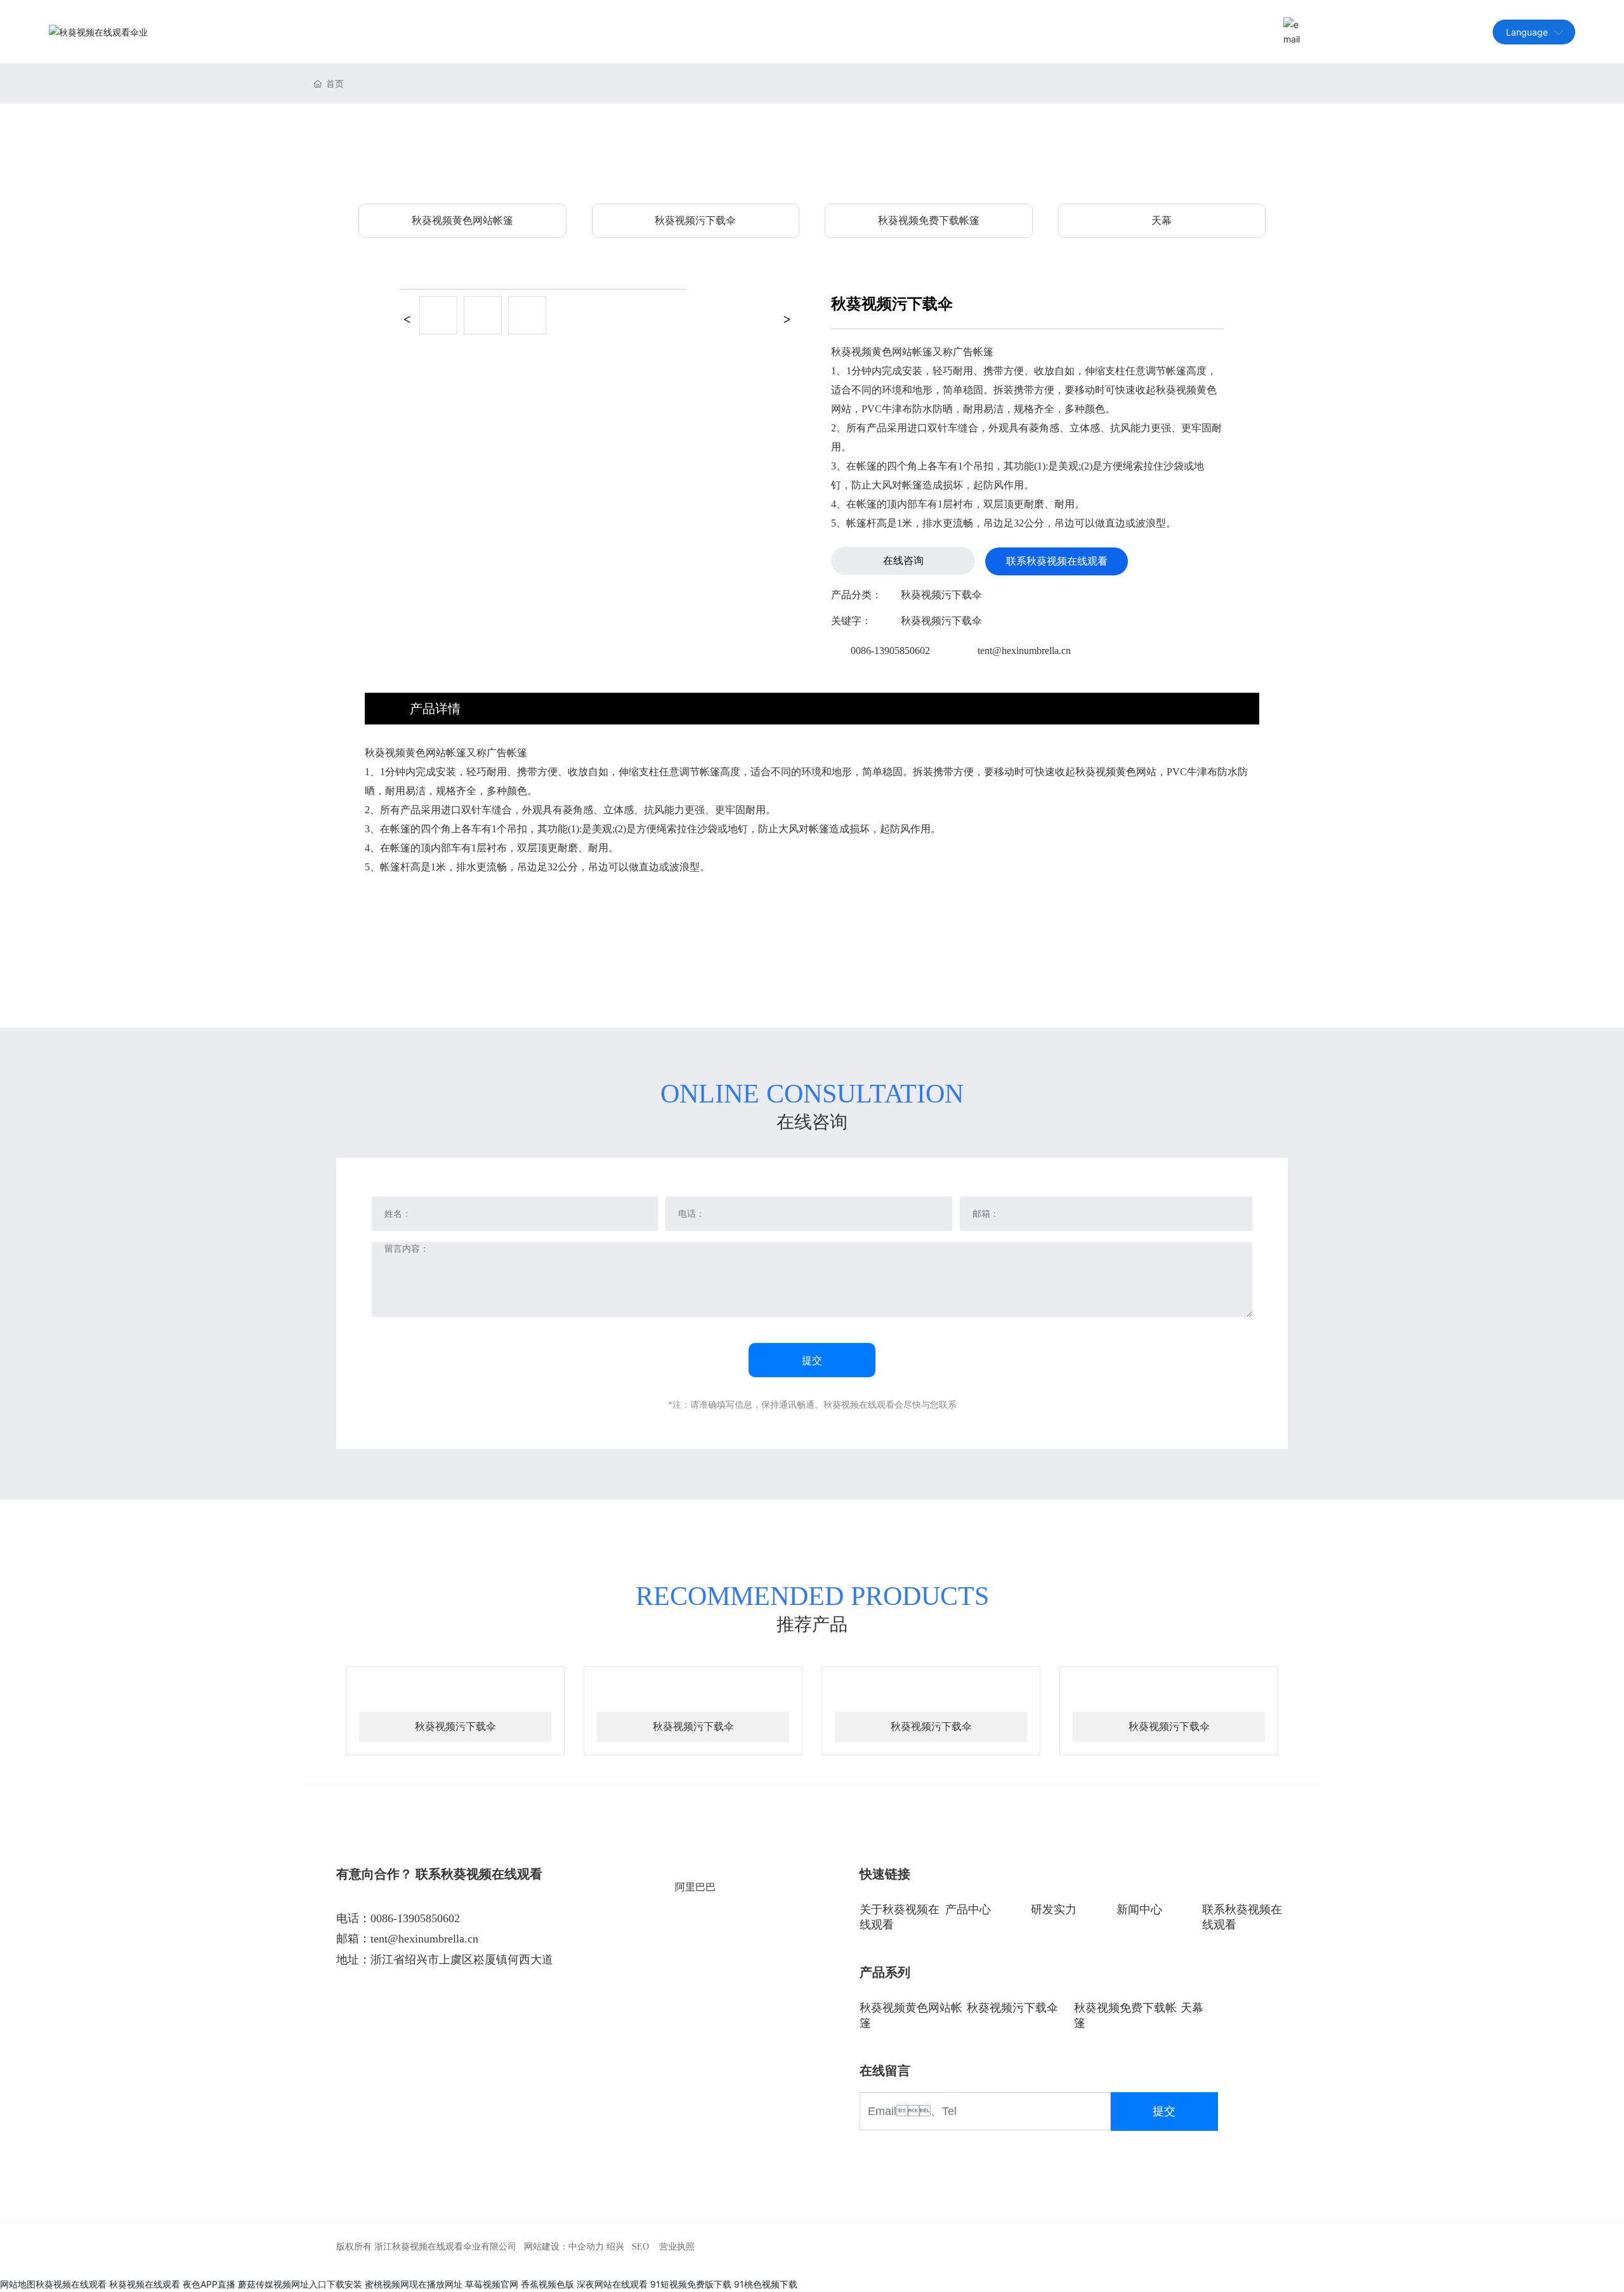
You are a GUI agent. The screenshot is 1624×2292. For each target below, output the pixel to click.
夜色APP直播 (209, 2284)
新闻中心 (1139, 1909)
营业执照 (677, 2247)
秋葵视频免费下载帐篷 (929, 220)
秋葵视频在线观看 (71, 2284)
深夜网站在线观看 (612, 2284)
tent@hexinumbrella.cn (1355, 31)
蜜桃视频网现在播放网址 (414, 2284)
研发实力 (1054, 1909)
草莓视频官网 (492, 2284)
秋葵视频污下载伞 (695, 220)
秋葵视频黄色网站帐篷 (462, 220)
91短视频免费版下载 (691, 2284)
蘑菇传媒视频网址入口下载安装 (300, 2284)
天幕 (1162, 220)
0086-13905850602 (890, 651)
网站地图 (18, 2284)
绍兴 (615, 2247)
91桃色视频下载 (766, 2284)
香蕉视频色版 (547, 2284)
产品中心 (968, 1909)
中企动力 (586, 2247)
